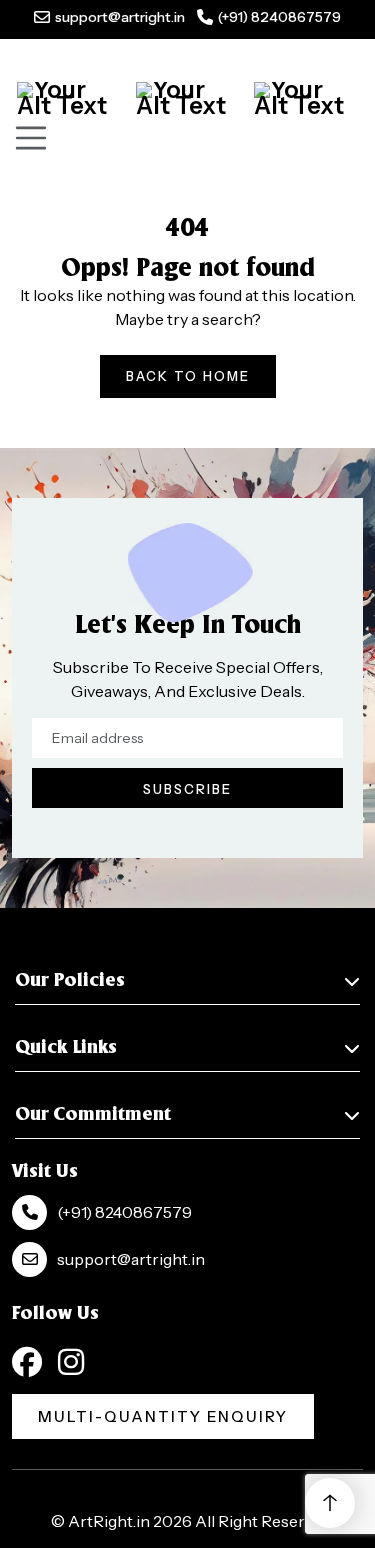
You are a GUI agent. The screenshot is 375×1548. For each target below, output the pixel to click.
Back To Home (188, 376)
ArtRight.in (109, 1521)
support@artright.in (120, 17)
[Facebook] (27, 1362)
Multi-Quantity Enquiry (163, 1416)
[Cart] (69, 98)
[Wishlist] (306, 98)
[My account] (188, 98)
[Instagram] (71, 1362)
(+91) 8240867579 (279, 17)
